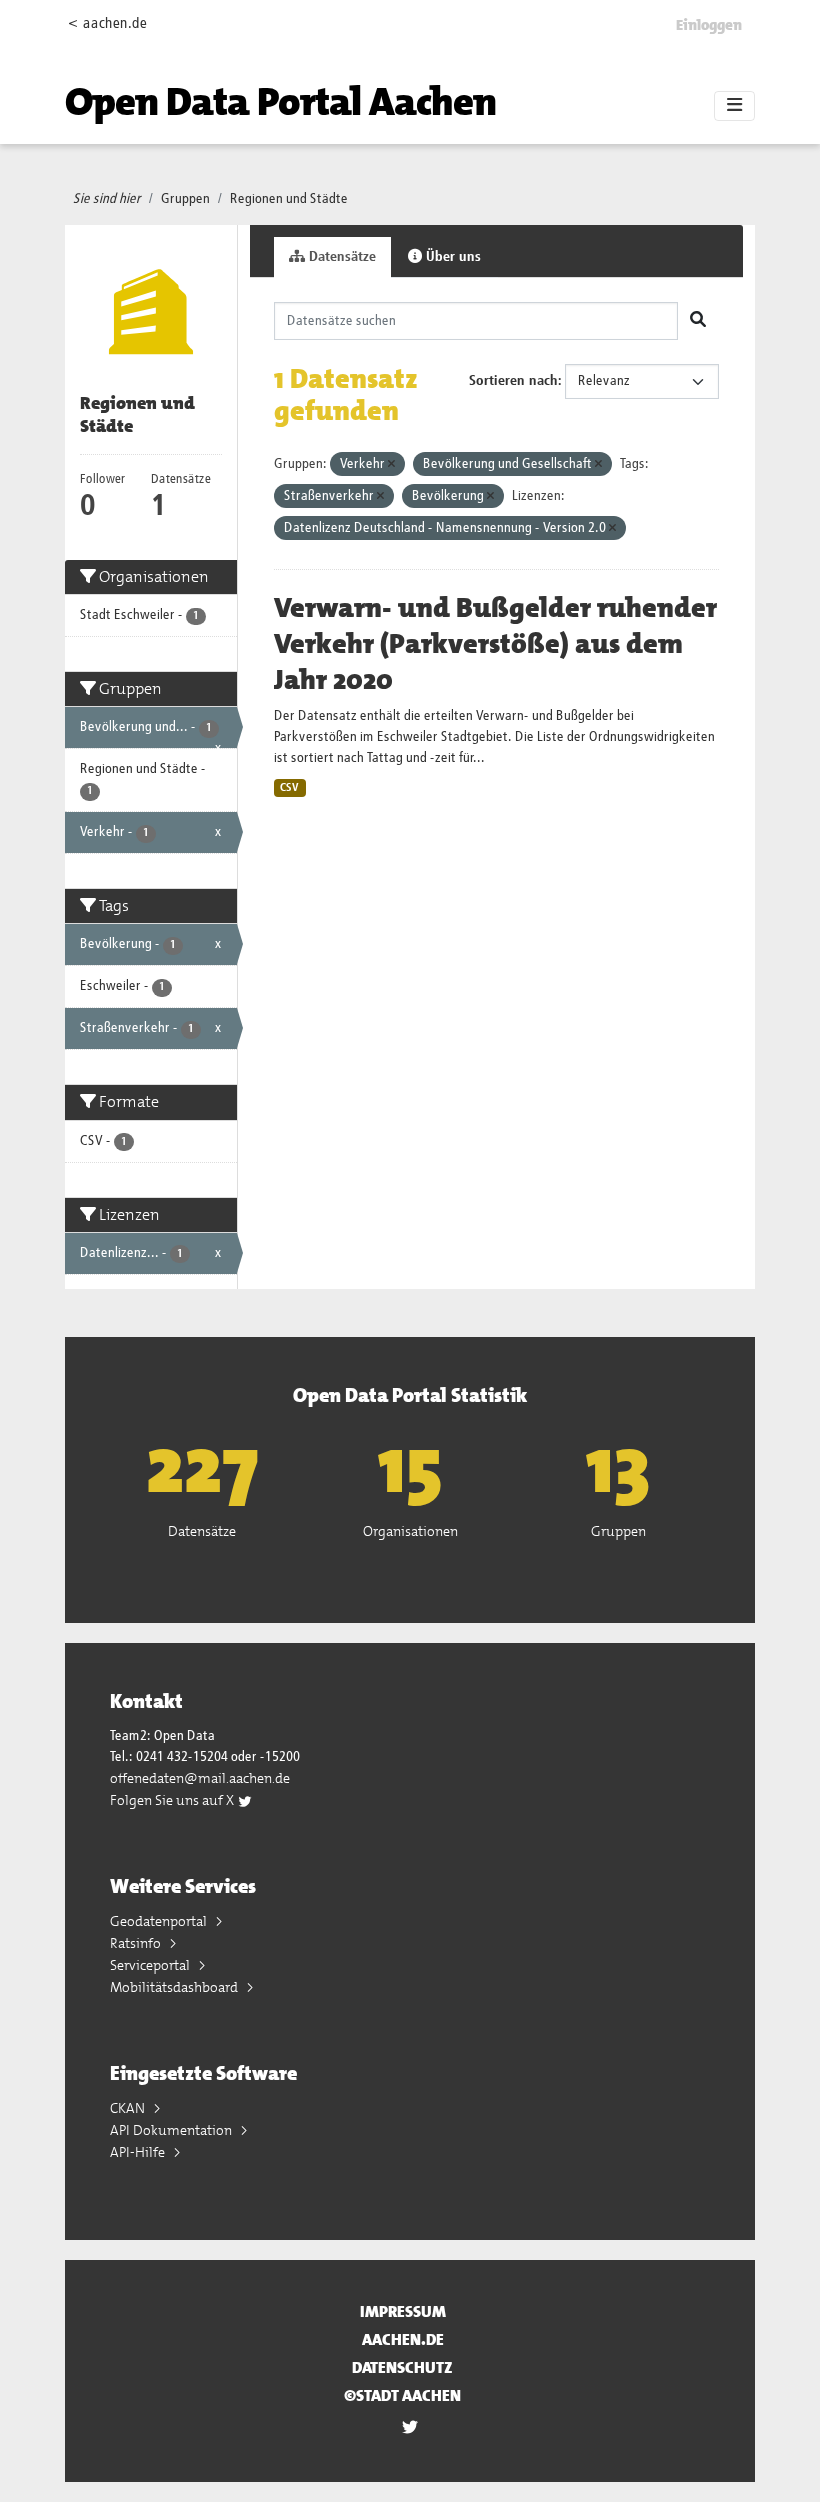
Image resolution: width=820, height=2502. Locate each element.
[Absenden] (698, 321)
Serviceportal (151, 1965)
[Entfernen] (391, 464)
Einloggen (709, 25)
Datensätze (340, 257)
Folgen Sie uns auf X (173, 1800)
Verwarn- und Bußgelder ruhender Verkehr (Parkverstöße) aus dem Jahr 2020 (495, 644)
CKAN (129, 2108)
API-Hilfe (139, 2152)
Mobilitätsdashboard (175, 1987)
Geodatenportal (160, 1921)
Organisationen (410, 1531)
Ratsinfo (137, 1943)
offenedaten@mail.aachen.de (200, 1778)
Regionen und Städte (289, 199)
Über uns (451, 257)
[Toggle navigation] (734, 106)
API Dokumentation (172, 2130)
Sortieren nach (513, 381)
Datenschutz (402, 2367)
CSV (289, 788)
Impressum (403, 2311)
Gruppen (185, 199)
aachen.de (403, 2339)
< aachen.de (107, 23)
